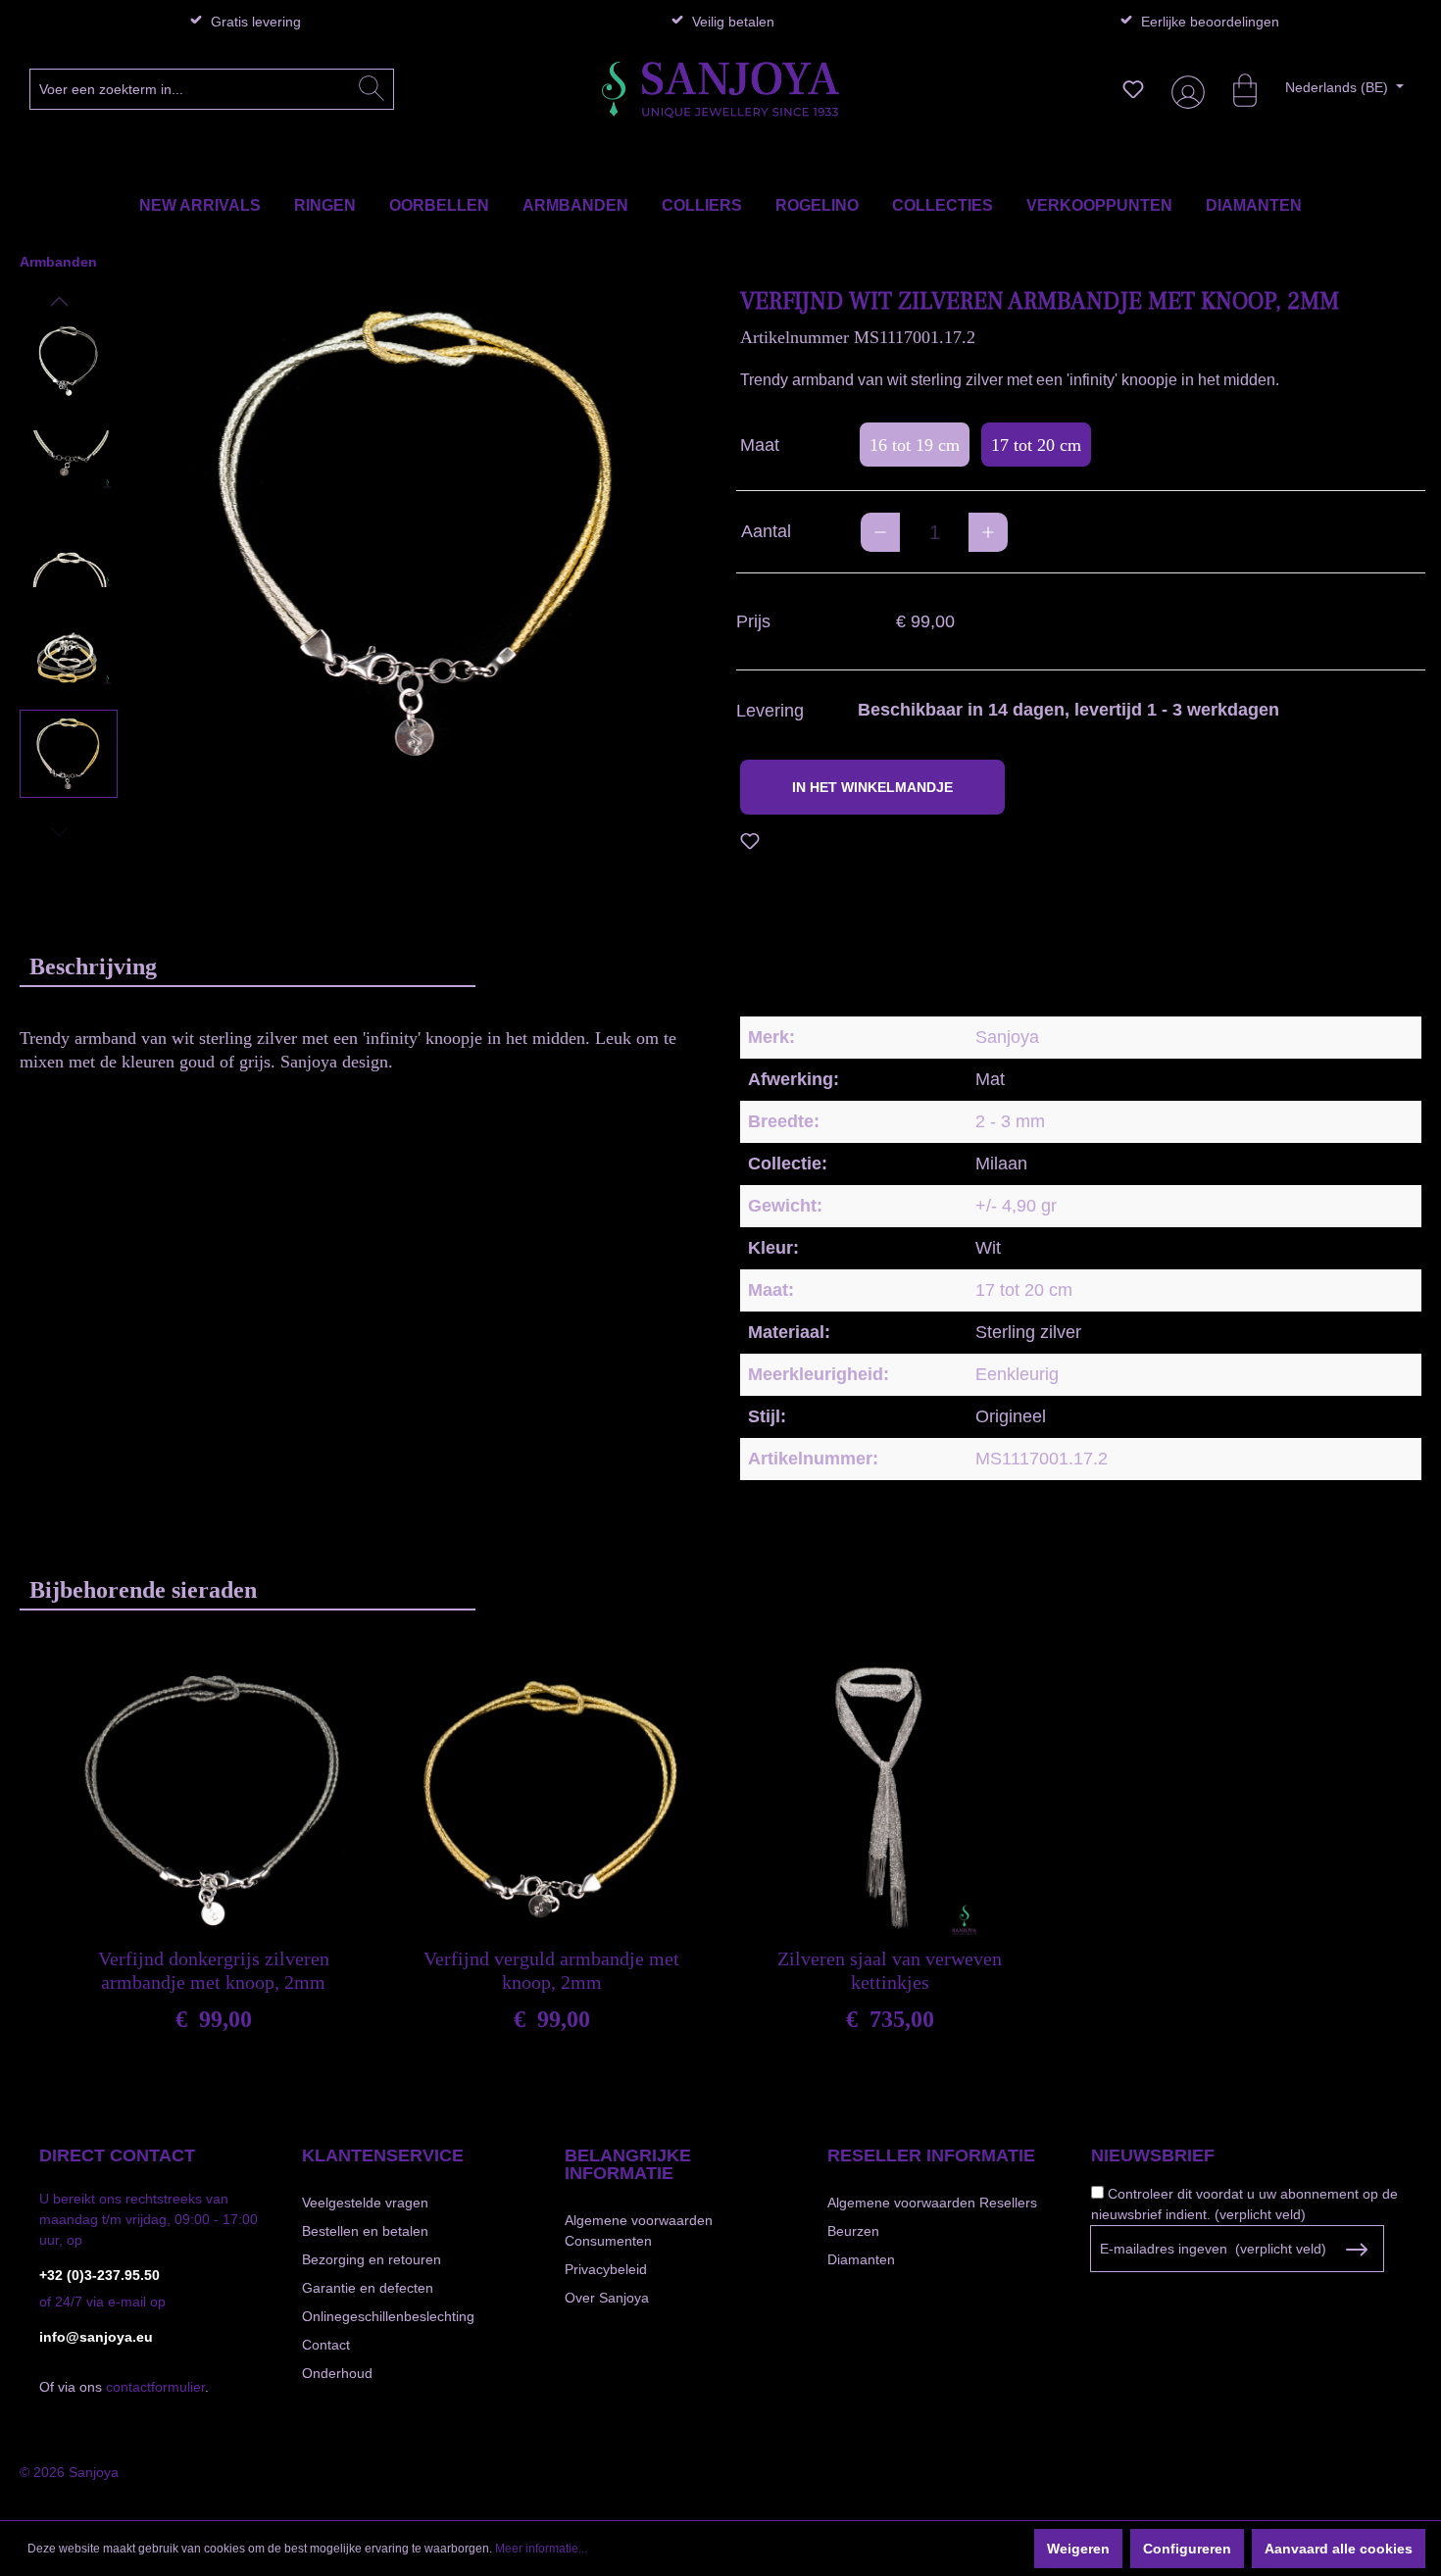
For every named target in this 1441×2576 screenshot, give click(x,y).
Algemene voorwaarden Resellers (932, 2203)
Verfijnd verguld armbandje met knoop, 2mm (551, 1970)
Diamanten (861, 2259)
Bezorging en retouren (372, 2259)
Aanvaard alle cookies (1339, 2549)
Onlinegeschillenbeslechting (388, 2316)
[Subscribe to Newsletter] (1357, 2250)
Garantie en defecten (368, 2288)
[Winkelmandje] (1235, 89)
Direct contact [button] (117, 2155)
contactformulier (155, 2387)
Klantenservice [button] (383, 2155)
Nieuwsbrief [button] (1153, 2155)
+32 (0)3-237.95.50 (99, 2275)
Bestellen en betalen (365, 2231)
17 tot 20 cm (1036, 445)
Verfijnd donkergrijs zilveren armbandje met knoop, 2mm (214, 1970)
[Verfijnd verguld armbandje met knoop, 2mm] (551, 1800)
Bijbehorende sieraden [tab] (143, 1590)
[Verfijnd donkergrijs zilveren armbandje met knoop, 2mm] (213, 1800)
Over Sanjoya (607, 2298)
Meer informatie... (541, 2549)
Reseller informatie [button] (931, 2155)
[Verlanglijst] (1133, 89)
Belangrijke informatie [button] (628, 2164)
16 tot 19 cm (915, 445)
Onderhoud (337, 2373)
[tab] (248, 966)
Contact (326, 2345)
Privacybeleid (606, 2269)
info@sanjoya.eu (96, 2337)
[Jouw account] (1184, 90)
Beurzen (853, 2231)
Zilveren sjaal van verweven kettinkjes (890, 1970)
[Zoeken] (372, 89)
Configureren (1187, 2549)
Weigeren (1078, 2549)
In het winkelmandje (872, 787)
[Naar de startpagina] (720, 90)
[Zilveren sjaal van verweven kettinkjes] (890, 1800)
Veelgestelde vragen (365, 2203)
